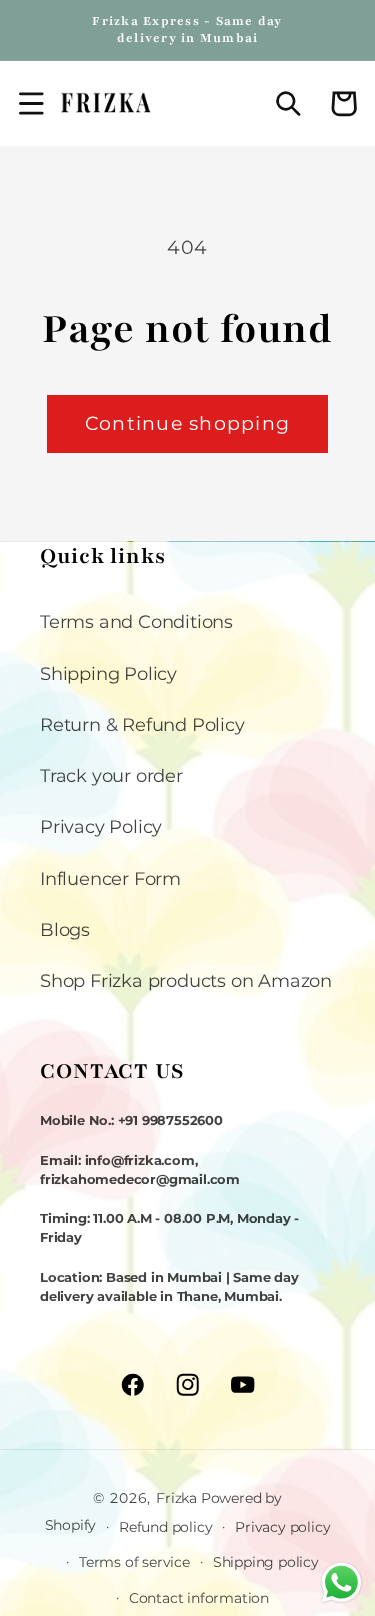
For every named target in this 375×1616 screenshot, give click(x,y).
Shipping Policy (108, 673)
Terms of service (134, 1562)
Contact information (199, 1598)
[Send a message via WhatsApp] (341, 1582)
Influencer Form (110, 878)
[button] (31, 103)
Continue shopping (187, 423)
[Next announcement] (334, 30)
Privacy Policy (101, 826)
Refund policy (165, 1527)
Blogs (65, 929)
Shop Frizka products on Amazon (186, 980)
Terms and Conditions (136, 621)
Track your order (111, 775)
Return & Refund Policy (142, 724)
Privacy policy (282, 1527)
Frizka (176, 1498)
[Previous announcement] (41, 30)
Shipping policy (266, 1562)
